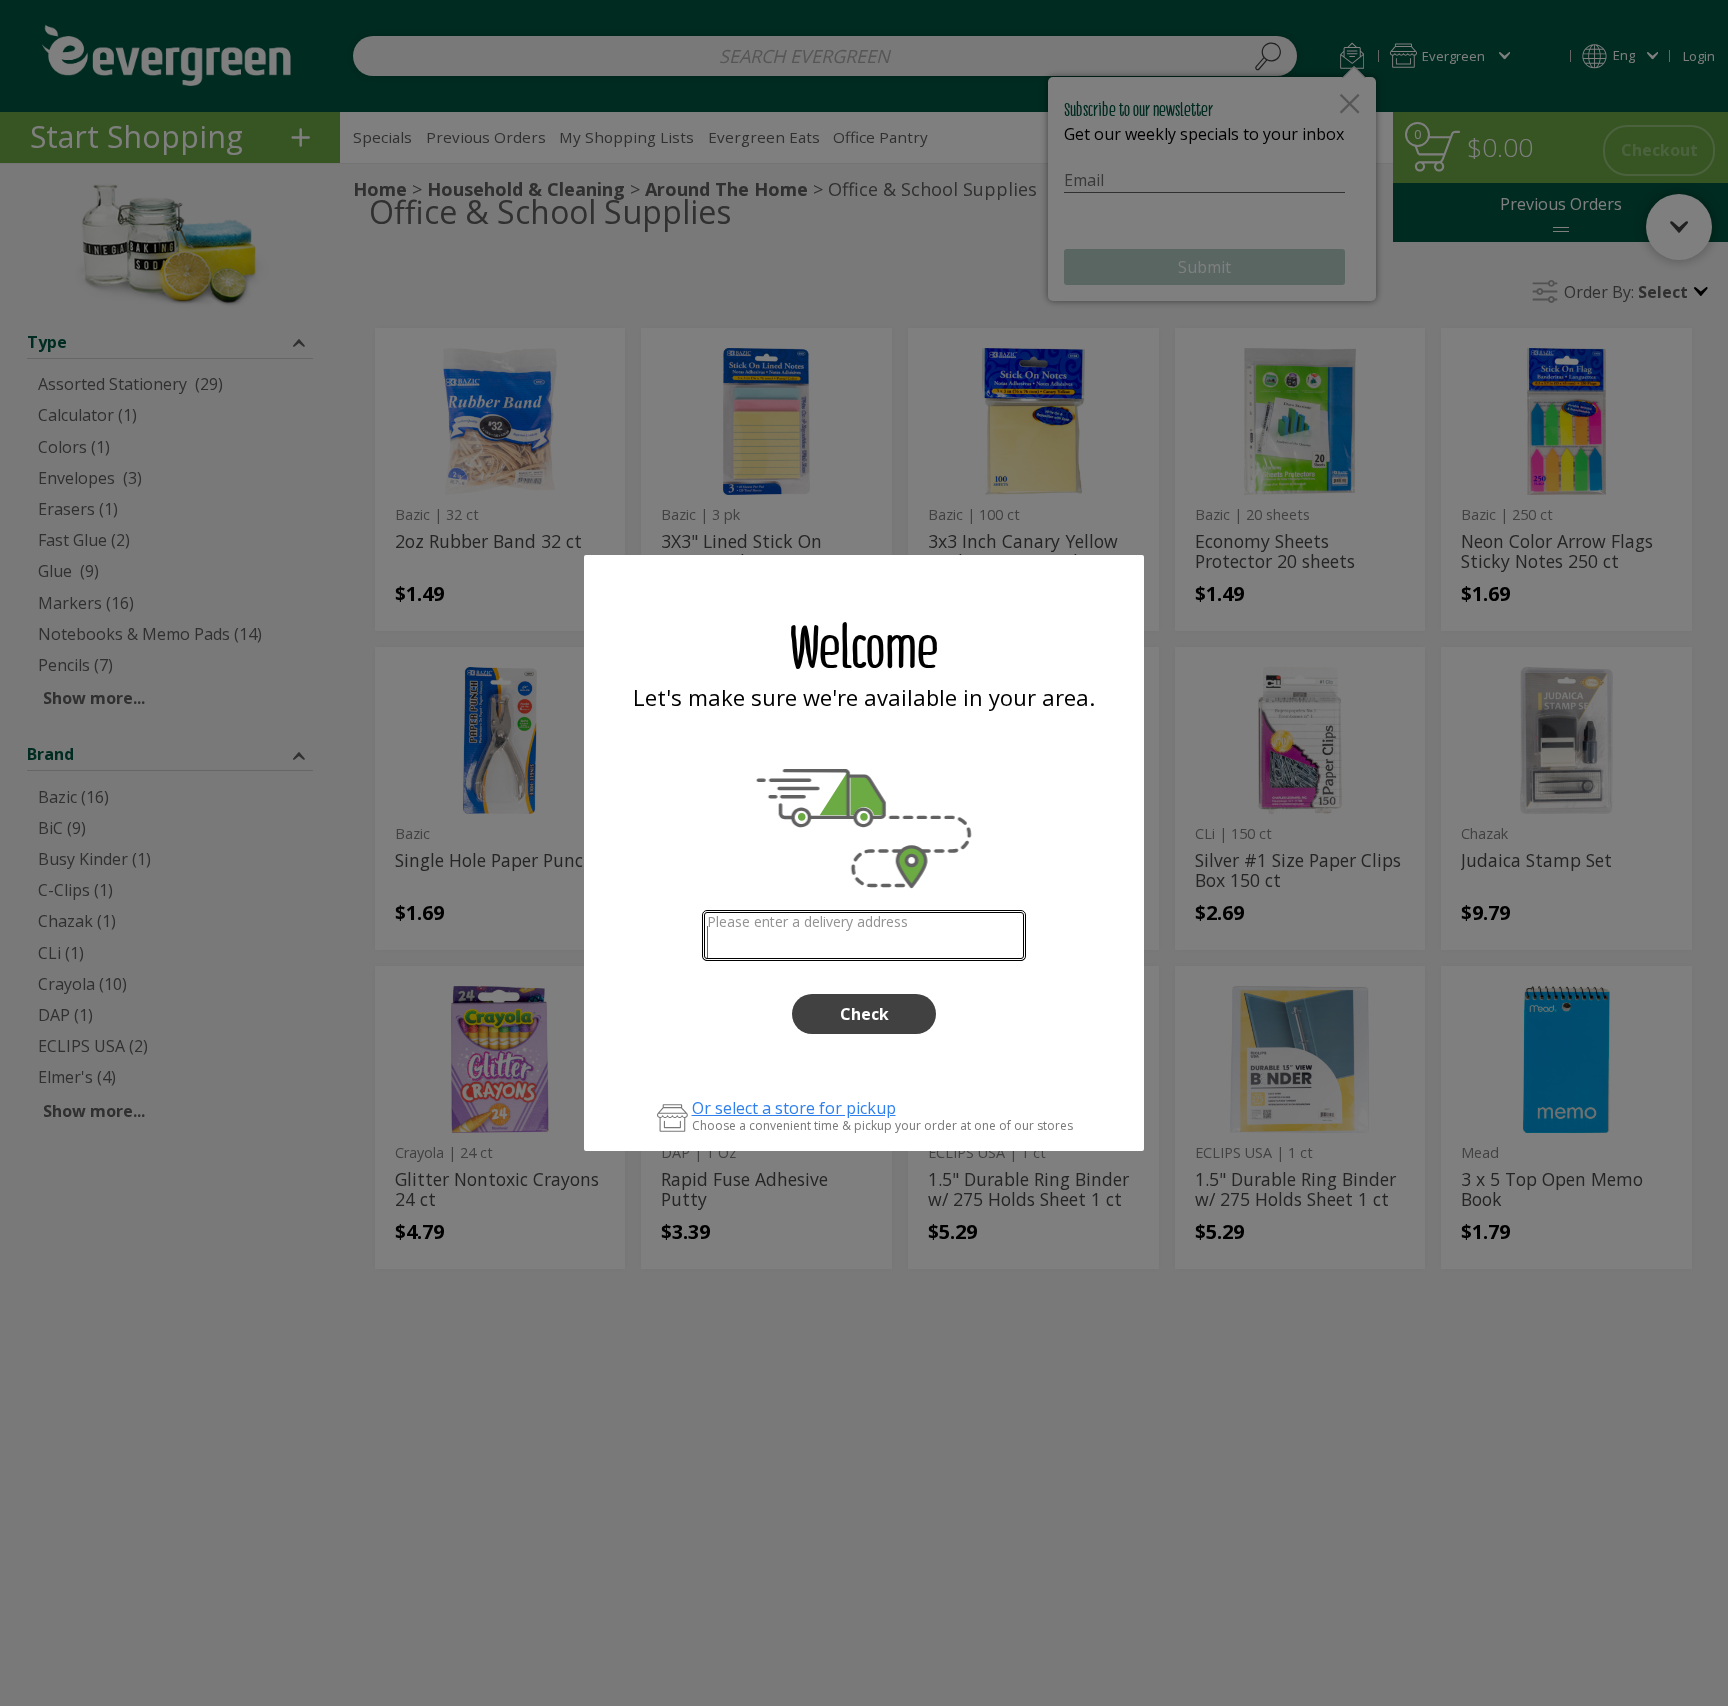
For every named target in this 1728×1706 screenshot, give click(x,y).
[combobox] (864, 935)
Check (864, 1014)
